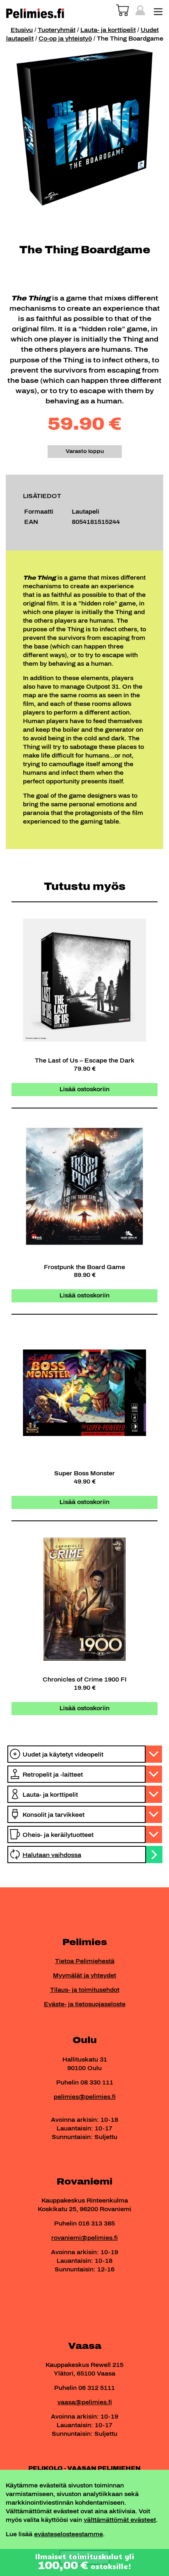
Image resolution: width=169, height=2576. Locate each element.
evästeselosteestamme (69, 2534)
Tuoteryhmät (57, 30)
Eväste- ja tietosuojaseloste (85, 2004)
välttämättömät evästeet (120, 2520)
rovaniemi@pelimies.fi (84, 2238)
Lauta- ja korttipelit (108, 30)
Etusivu (22, 30)
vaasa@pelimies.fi (85, 2402)
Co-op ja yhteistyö (65, 39)
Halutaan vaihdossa (52, 1855)
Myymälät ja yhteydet (84, 1976)
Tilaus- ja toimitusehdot (85, 1990)
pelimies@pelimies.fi (85, 2097)
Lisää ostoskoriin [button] (84, 1089)
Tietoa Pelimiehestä (85, 1961)
